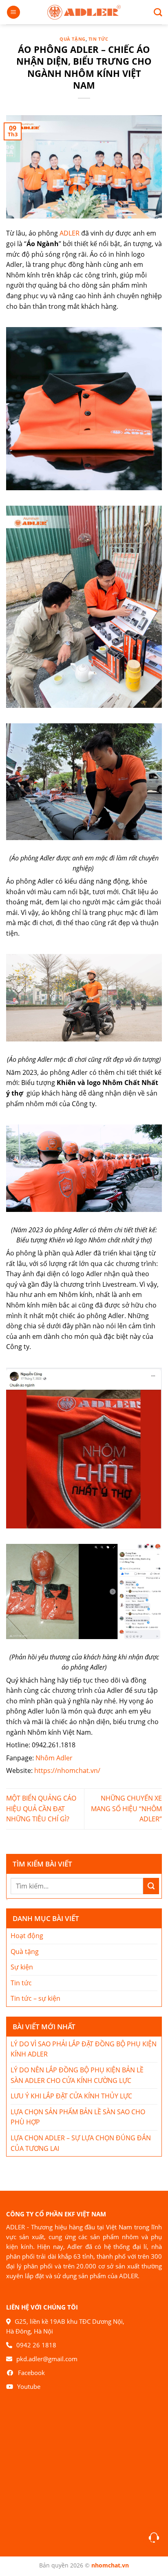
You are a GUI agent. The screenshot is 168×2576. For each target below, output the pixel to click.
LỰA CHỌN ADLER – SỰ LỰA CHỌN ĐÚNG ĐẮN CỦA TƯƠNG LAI (81, 2143)
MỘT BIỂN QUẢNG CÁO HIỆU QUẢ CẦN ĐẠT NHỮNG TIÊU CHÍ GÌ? (41, 1809)
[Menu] (13, 12)
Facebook (31, 2373)
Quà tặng (72, 39)
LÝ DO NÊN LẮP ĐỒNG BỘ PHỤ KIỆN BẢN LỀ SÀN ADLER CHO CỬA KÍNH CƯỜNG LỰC (77, 2075)
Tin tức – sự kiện (35, 1998)
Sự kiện (22, 1967)
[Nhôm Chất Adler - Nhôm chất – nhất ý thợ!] (84, 12)
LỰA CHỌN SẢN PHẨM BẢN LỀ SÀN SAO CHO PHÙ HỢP (78, 2117)
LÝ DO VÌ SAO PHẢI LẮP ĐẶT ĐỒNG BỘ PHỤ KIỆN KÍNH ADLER (84, 2049)
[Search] (155, 12)
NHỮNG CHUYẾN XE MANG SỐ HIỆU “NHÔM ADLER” (126, 1809)
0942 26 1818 (36, 2345)
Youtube (29, 2386)
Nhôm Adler (55, 1758)
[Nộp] (151, 1886)
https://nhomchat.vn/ (67, 1770)
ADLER (70, 233)
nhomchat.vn (110, 2565)
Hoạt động (27, 1936)
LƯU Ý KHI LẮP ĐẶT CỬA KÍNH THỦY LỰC (71, 2096)
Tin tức (98, 39)
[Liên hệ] (154, 2538)
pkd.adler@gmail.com (47, 2359)
